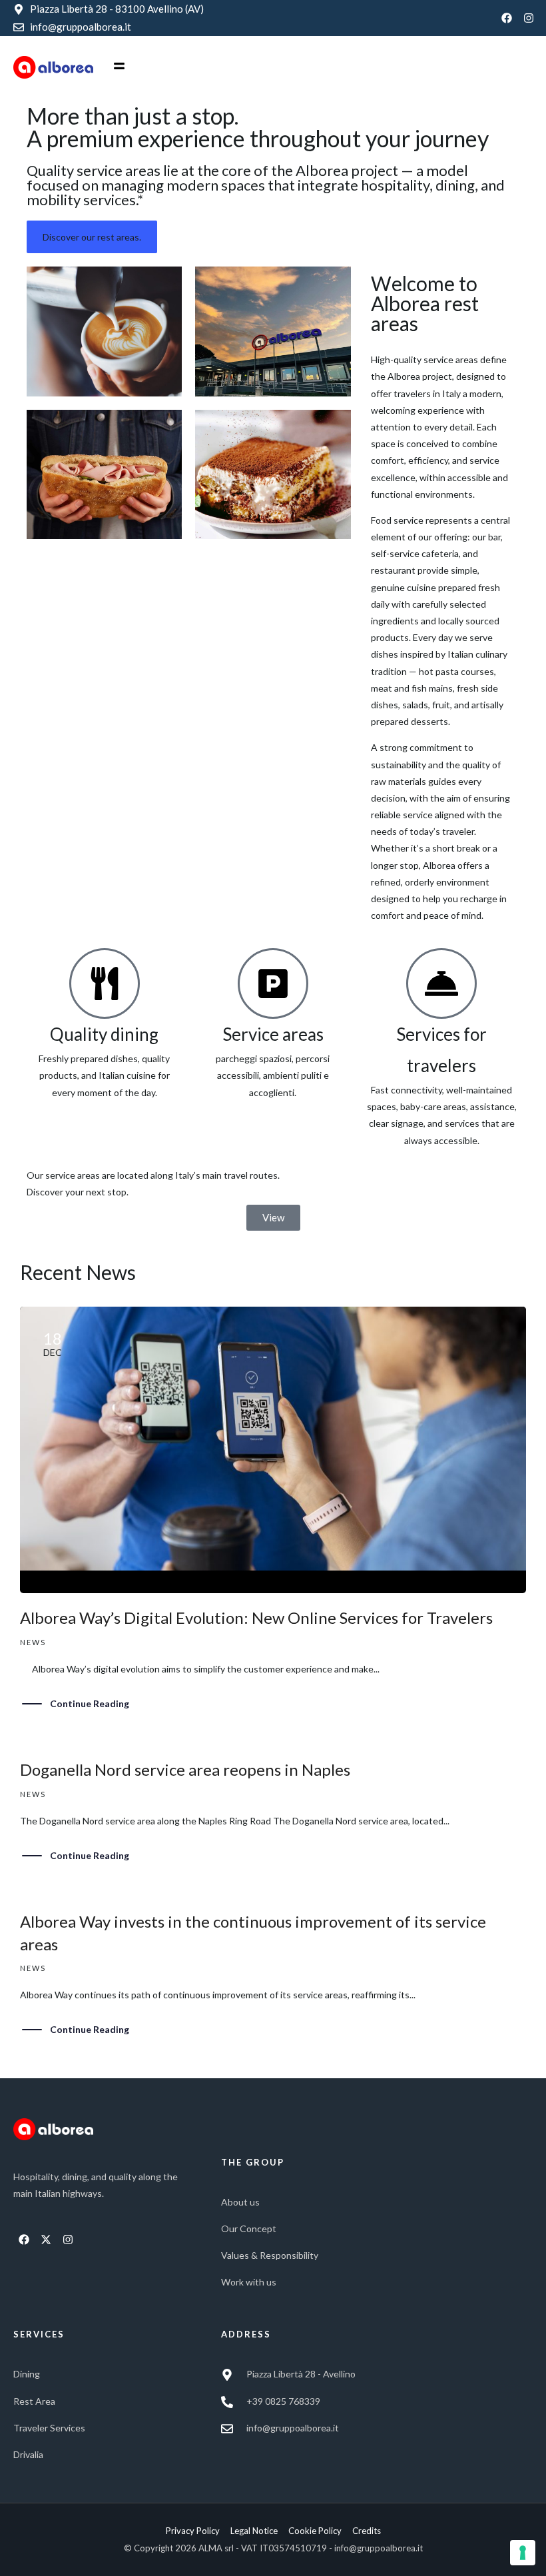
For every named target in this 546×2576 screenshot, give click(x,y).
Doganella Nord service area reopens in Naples (185, 1769)
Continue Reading (90, 1703)
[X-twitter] (46, 2240)
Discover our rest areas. (92, 237)
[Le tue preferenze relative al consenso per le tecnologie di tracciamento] (523, 2553)
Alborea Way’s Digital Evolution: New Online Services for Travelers (256, 1617)
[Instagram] (529, 18)
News (33, 1642)
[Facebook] (507, 18)
